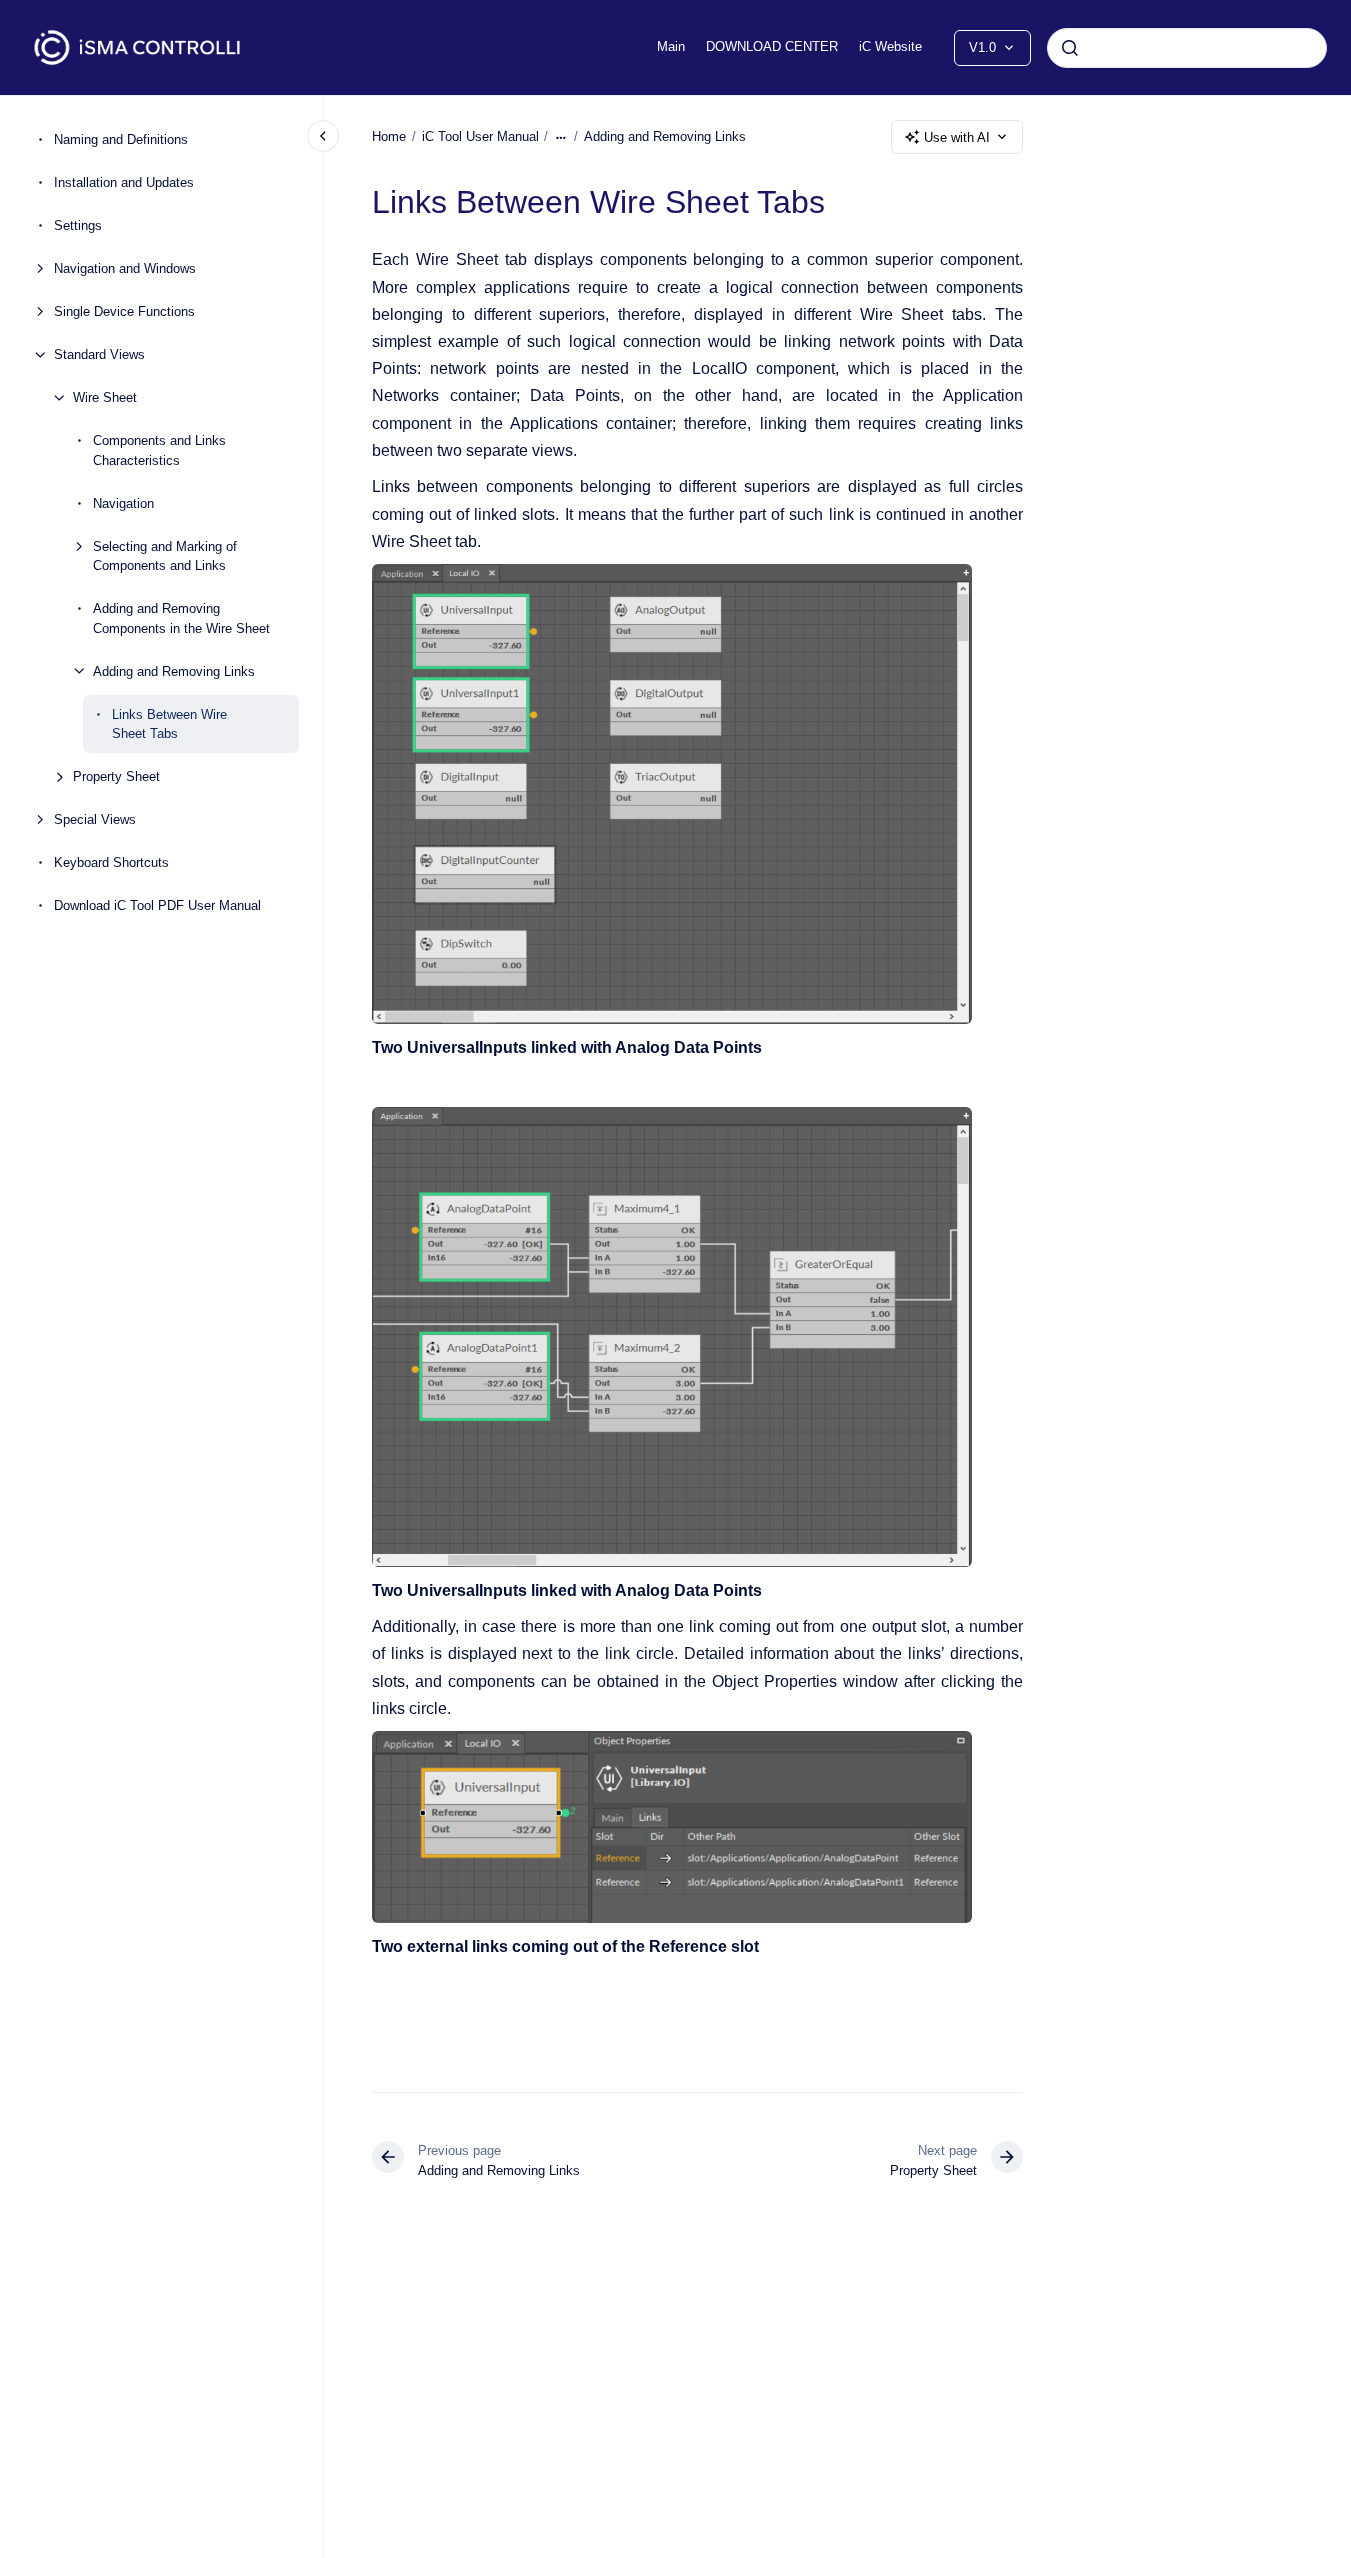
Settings (78, 225)
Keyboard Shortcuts (111, 862)
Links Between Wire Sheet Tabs (169, 723)
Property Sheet (116, 776)
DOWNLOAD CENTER (772, 46)
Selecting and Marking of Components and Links (165, 555)
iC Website (890, 46)
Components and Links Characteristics (159, 450)
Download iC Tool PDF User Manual (157, 905)
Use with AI (957, 137)
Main (671, 46)
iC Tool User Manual (480, 136)
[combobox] (1187, 48)
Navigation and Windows (125, 268)
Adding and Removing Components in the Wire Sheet (181, 618)
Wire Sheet (105, 397)
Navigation (123, 502)
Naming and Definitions (121, 139)
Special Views (95, 819)
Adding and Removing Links (174, 670)
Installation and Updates (124, 182)
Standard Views (99, 354)
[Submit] (1070, 48)
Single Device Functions (124, 311)
